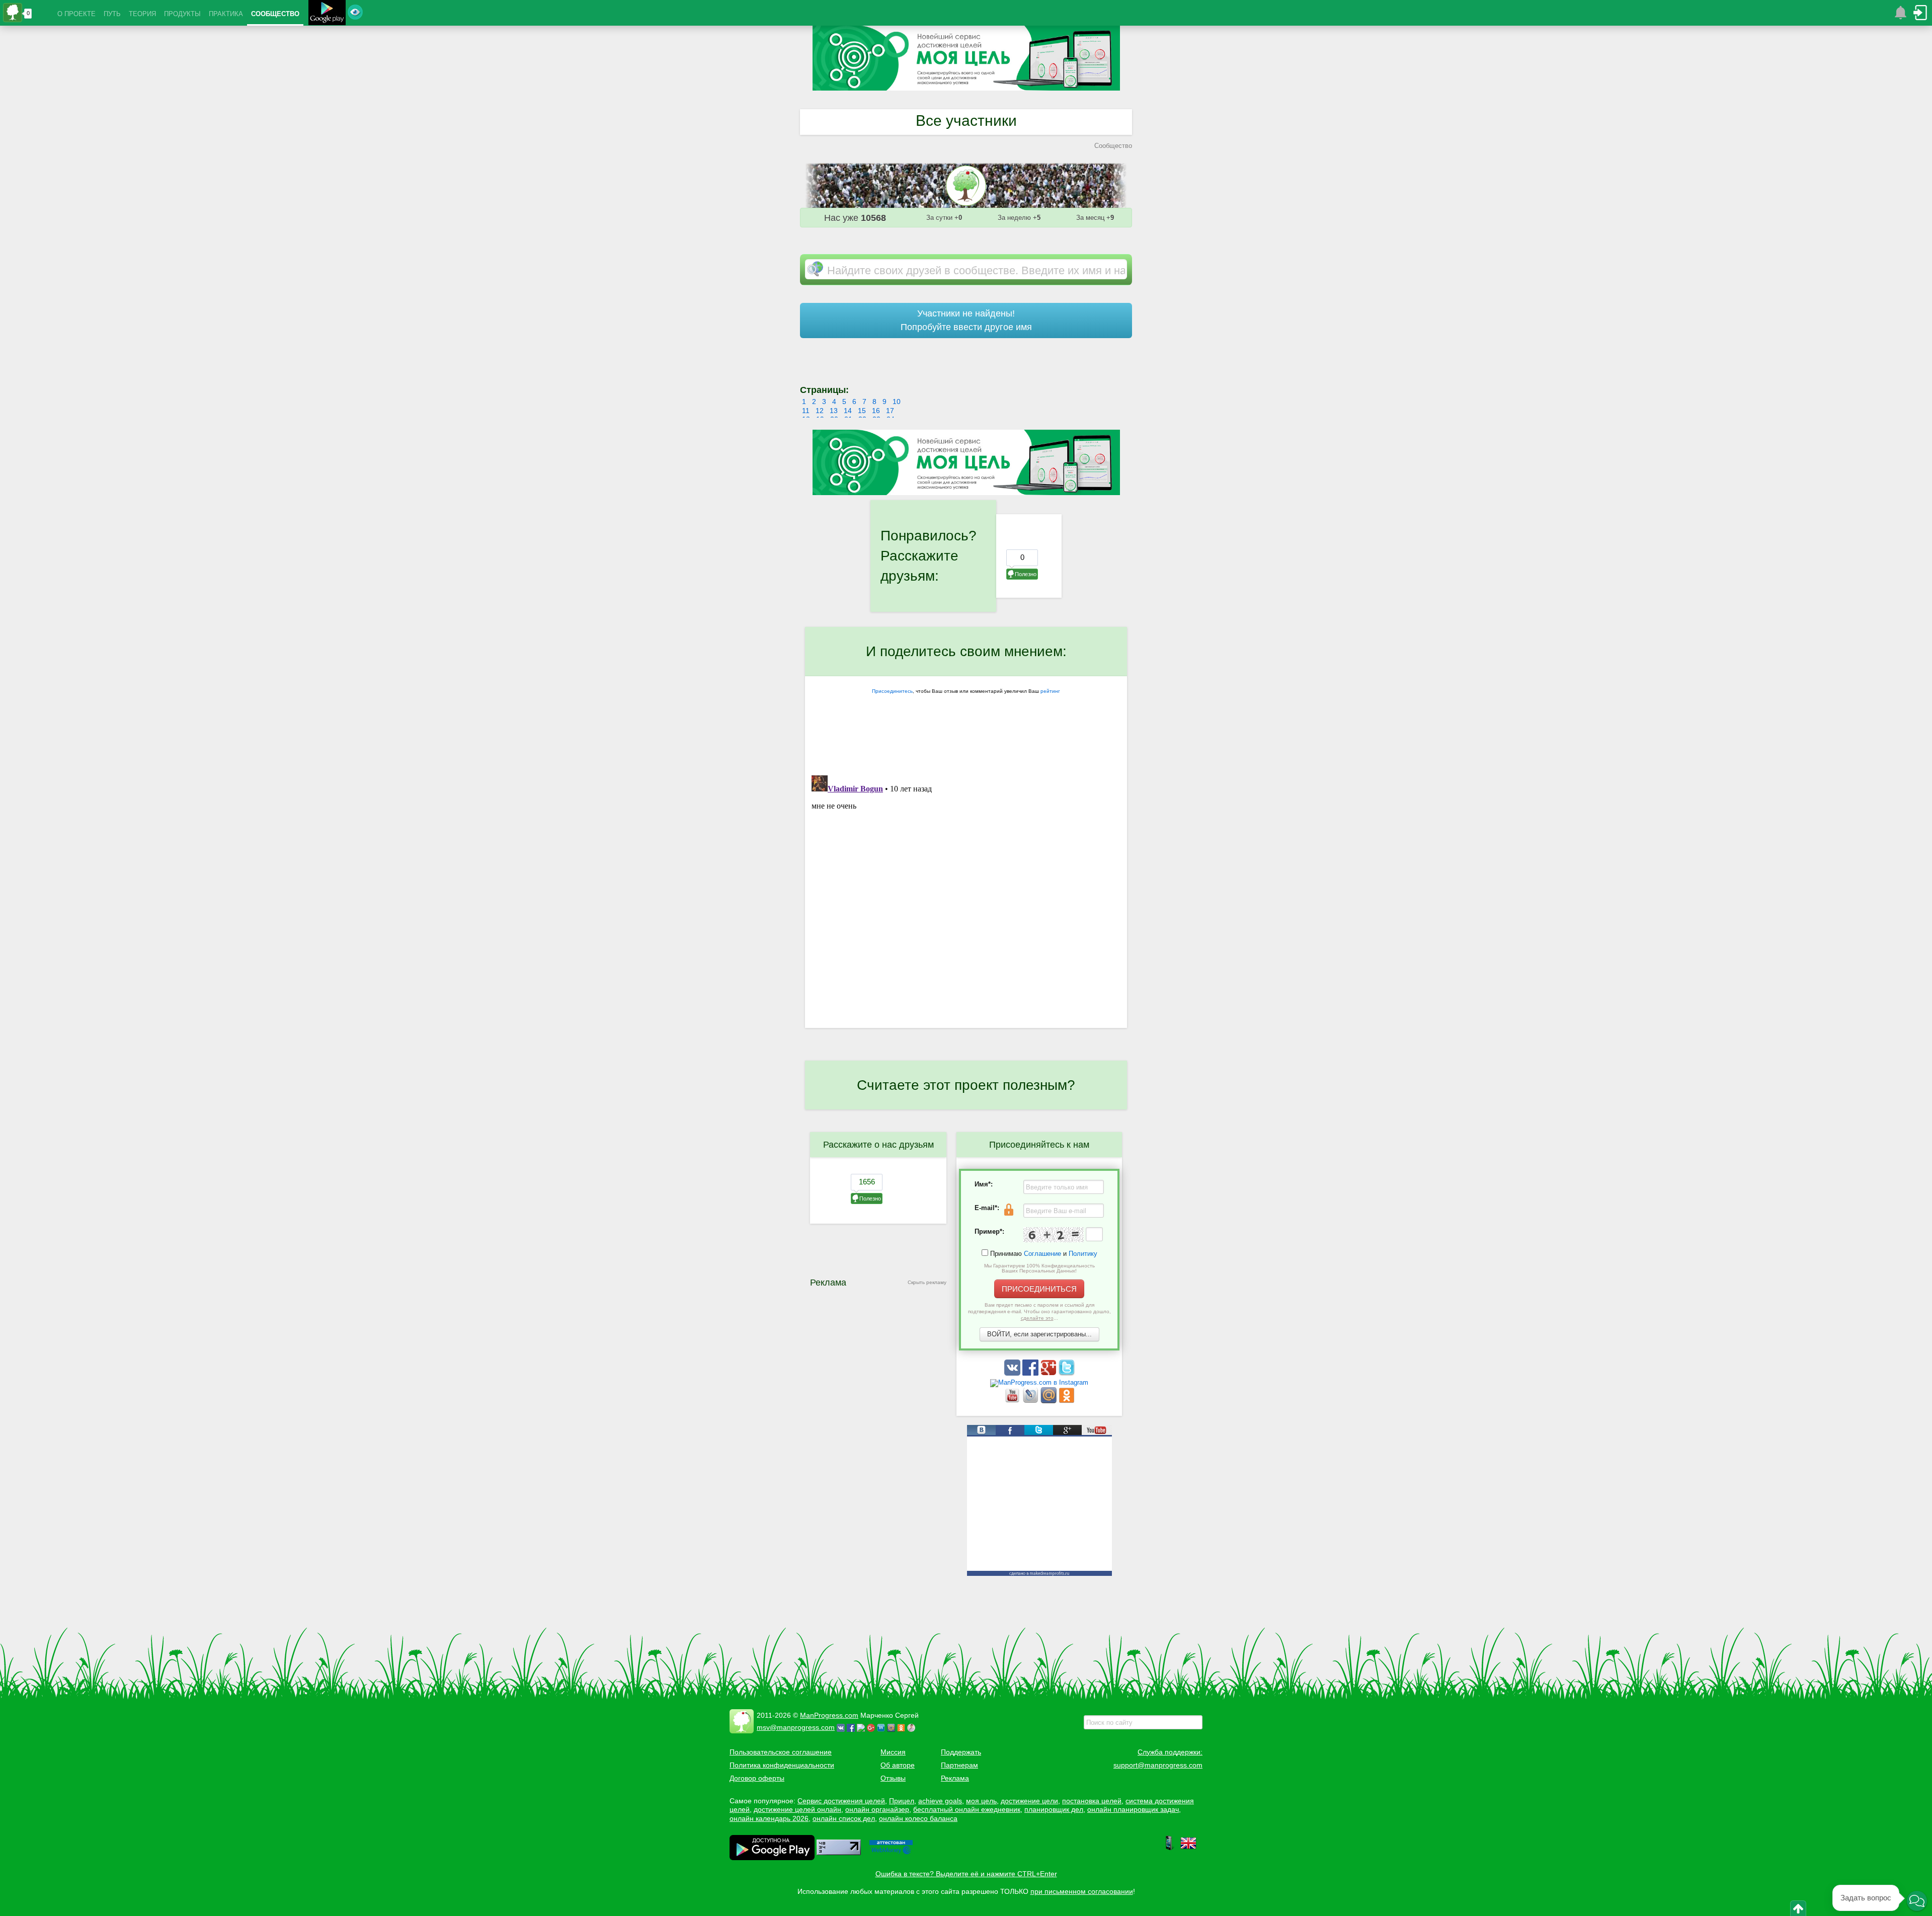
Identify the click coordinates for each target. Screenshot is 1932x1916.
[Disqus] (966, 897)
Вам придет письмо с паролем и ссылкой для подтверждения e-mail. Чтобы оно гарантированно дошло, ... (1039, 1311)
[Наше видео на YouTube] (1013, 1401)
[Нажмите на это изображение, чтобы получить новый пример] (1054, 1235)
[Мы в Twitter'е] (1067, 1373)
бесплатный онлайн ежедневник (967, 1809)
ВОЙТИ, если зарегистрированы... (1039, 1334)
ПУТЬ (112, 14)
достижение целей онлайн (797, 1809)
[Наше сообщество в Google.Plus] (1050, 1373)
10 (897, 402)
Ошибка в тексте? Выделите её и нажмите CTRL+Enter (966, 1874)
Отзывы (893, 1778)
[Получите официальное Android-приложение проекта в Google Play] (327, 14)
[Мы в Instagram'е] (1039, 1382)
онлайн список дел (844, 1818)
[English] (1188, 1849)
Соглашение (1042, 1254)
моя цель (981, 1801)
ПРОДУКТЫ (182, 14)
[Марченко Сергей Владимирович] (913, 1727)
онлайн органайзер (877, 1809)
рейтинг (1050, 691)
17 (890, 411)
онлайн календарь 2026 (769, 1818)
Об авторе (898, 1765)
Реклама (955, 1778)
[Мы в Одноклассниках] (1067, 1401)
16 (876, 411)
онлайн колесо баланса (918, 1818)
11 (806, 411)
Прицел (902, 1801)
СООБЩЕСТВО (275, 14)
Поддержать (961, 1752)
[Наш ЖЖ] (1031, 1401)
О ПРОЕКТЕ (76, 14)
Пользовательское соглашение (781, 1752)
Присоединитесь (892, 691)
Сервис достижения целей (841, 1801)
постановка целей (1092, 1801)
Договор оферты (757, 1778)
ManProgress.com (829, 1715)
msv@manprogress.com (796, 1727)
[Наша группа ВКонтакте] (1013, 1373)
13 (834, 411)
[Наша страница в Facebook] (1031, 1373)
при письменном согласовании (1082, 1891)
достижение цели (1029, 1801)
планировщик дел (1054, 1809)
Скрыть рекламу (927, 1282)
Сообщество (1113, 146)
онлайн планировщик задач (1133, 1809)
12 (820, 411)
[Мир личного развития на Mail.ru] (1050, 1401)
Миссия (893, 1752)
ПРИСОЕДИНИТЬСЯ (1039, 1289)
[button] (1917, 1901)
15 (862, 411)
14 (848, 411)
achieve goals (940, 1801)
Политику (1083, 1254)
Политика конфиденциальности (782, 1765)
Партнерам (959, 1765)
